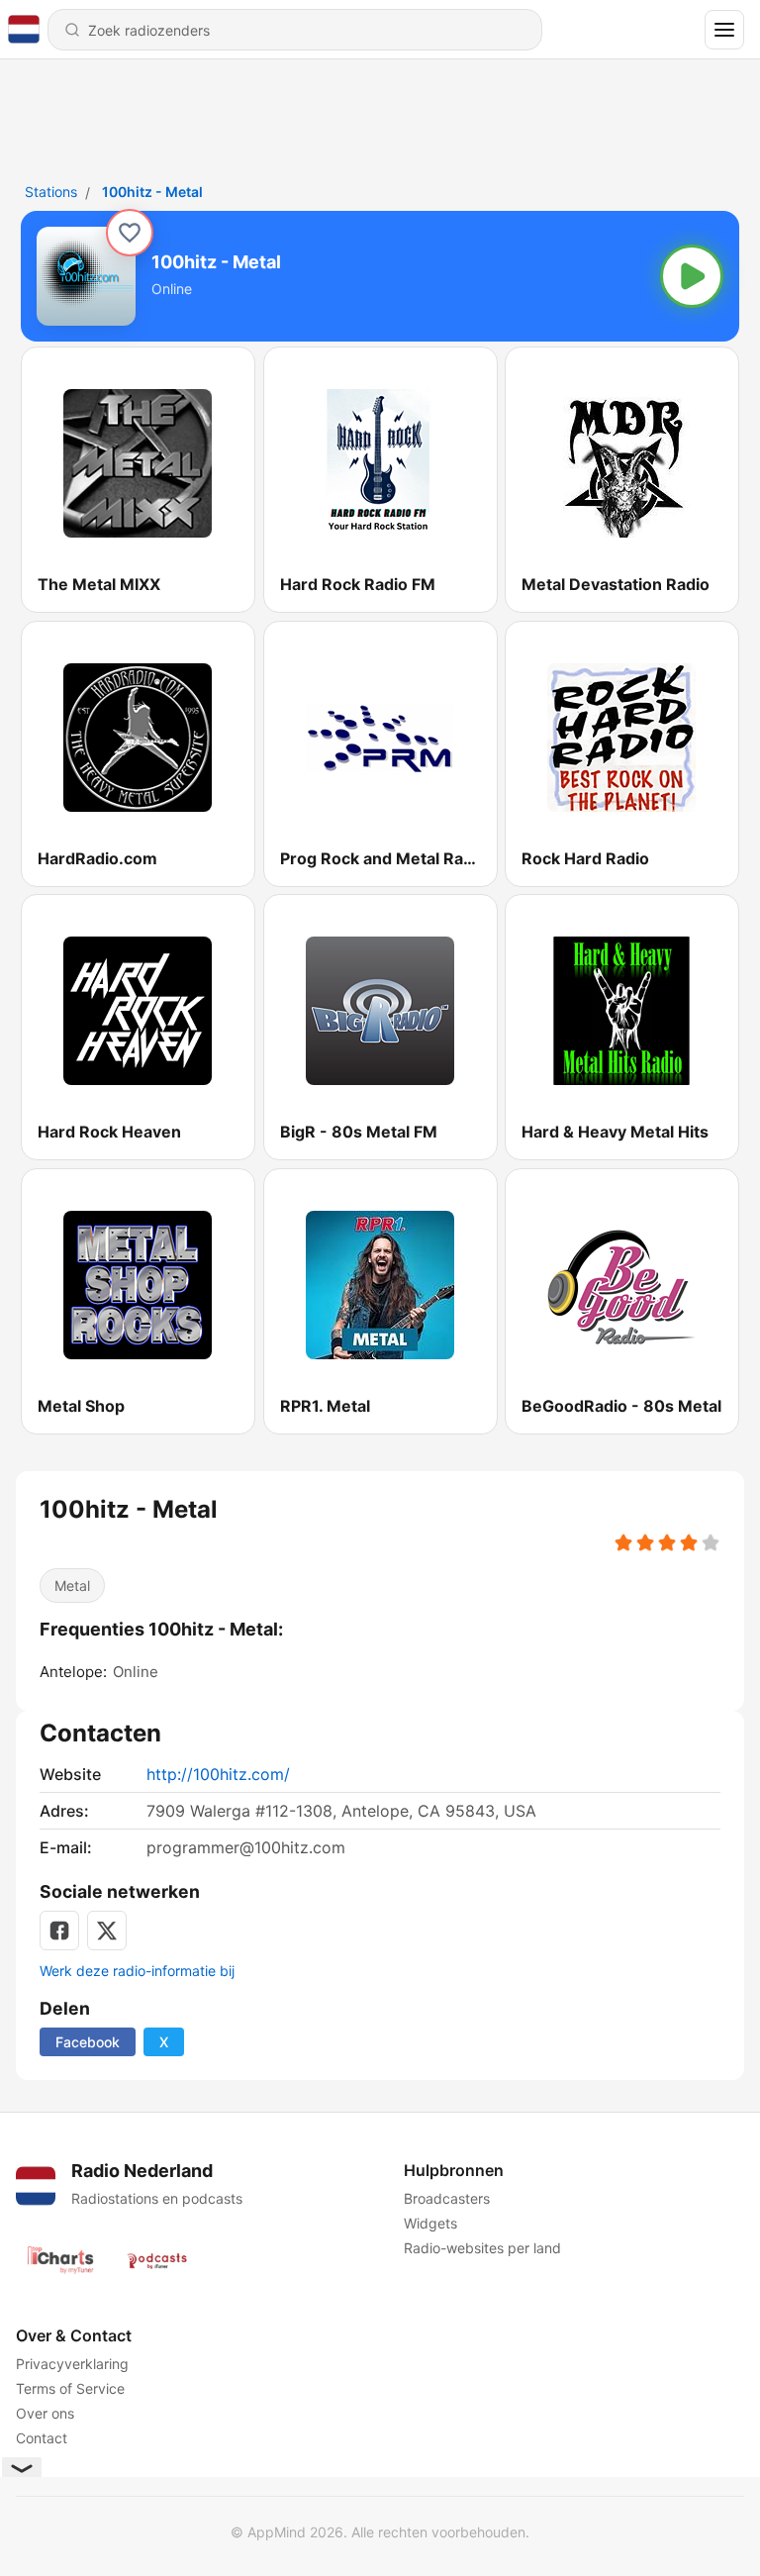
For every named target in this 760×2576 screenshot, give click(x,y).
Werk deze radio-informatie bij (137, 1971)
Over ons (45, 2413)
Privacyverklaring (72, 2364)
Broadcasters (447, 2198)
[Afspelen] (692, 276)
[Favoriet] (130, 233)
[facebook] (59, 1931)
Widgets (430, 2223)
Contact (42, 2438)
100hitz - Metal (152, 192)
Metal (72, 1585)
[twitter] (107, 1931)
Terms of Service (70, 2388)
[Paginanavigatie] (724, 30)
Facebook (88, 2042)
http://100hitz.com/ (218, 1774)
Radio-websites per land (482, 2248)
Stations (51, 192)
